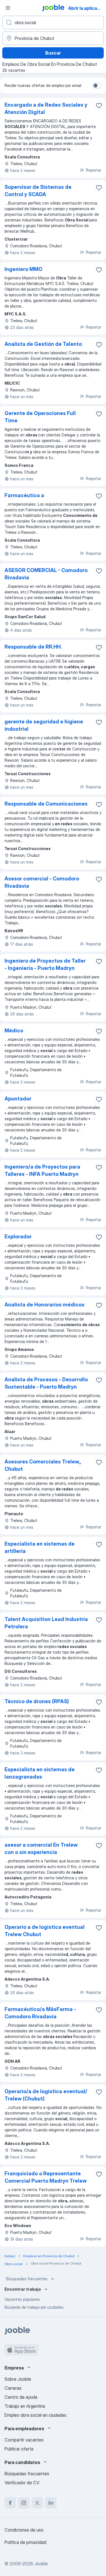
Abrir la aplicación (87, 8)
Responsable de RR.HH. (33, 647)
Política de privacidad (25, 2542)
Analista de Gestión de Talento (43, 344)
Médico (14, 1031)
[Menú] (8, 8)
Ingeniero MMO (23, 269)
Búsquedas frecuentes (27, 2279)
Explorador (18, 1237)
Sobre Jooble (18, 2379)
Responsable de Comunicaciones (46, 804)
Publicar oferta (19, 2449)
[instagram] (24, 2503)
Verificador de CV (22, 2483)
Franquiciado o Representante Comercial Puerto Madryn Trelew (46, 2177)
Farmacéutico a (24, 495)
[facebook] (10, 2503)
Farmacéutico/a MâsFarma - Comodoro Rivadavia (40, 2013)
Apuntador (18, 1099)
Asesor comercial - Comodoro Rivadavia (42, 882)
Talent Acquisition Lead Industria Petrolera (46, 1623)
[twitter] (37, 2503)
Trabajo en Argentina (25, 2406)
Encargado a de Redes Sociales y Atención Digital (46, 108)
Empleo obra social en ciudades (35, 2415)
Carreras (13, 2388)
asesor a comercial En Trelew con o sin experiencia (41, 1849)
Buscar (53, 53)
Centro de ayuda (21, 2397)
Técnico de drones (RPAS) (37, 1701)
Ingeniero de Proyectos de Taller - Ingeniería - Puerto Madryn (45, 964)
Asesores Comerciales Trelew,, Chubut (43, 1465)
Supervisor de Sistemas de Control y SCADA (38, 191)
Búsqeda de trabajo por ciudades (34, 2307)
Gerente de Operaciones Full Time (40, 417)
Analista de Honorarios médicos (45, 1305)
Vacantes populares (22, 2299)
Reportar (94, 170)
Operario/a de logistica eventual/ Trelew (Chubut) (46, 2095)
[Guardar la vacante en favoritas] (99, 106)
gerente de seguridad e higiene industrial (44, 725)
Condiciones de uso (24, 2530)
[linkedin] (51, 2503)
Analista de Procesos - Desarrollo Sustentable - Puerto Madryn (46, 1383)
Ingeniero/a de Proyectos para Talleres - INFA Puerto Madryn (42, 1170)
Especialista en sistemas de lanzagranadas (40, 1773)
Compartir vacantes (24, 2440)
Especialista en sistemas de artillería (40, 1547)
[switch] (97, 86)
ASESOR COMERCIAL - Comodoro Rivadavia (46, 574)
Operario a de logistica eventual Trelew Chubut (45, 1931)
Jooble (41, 2564)
